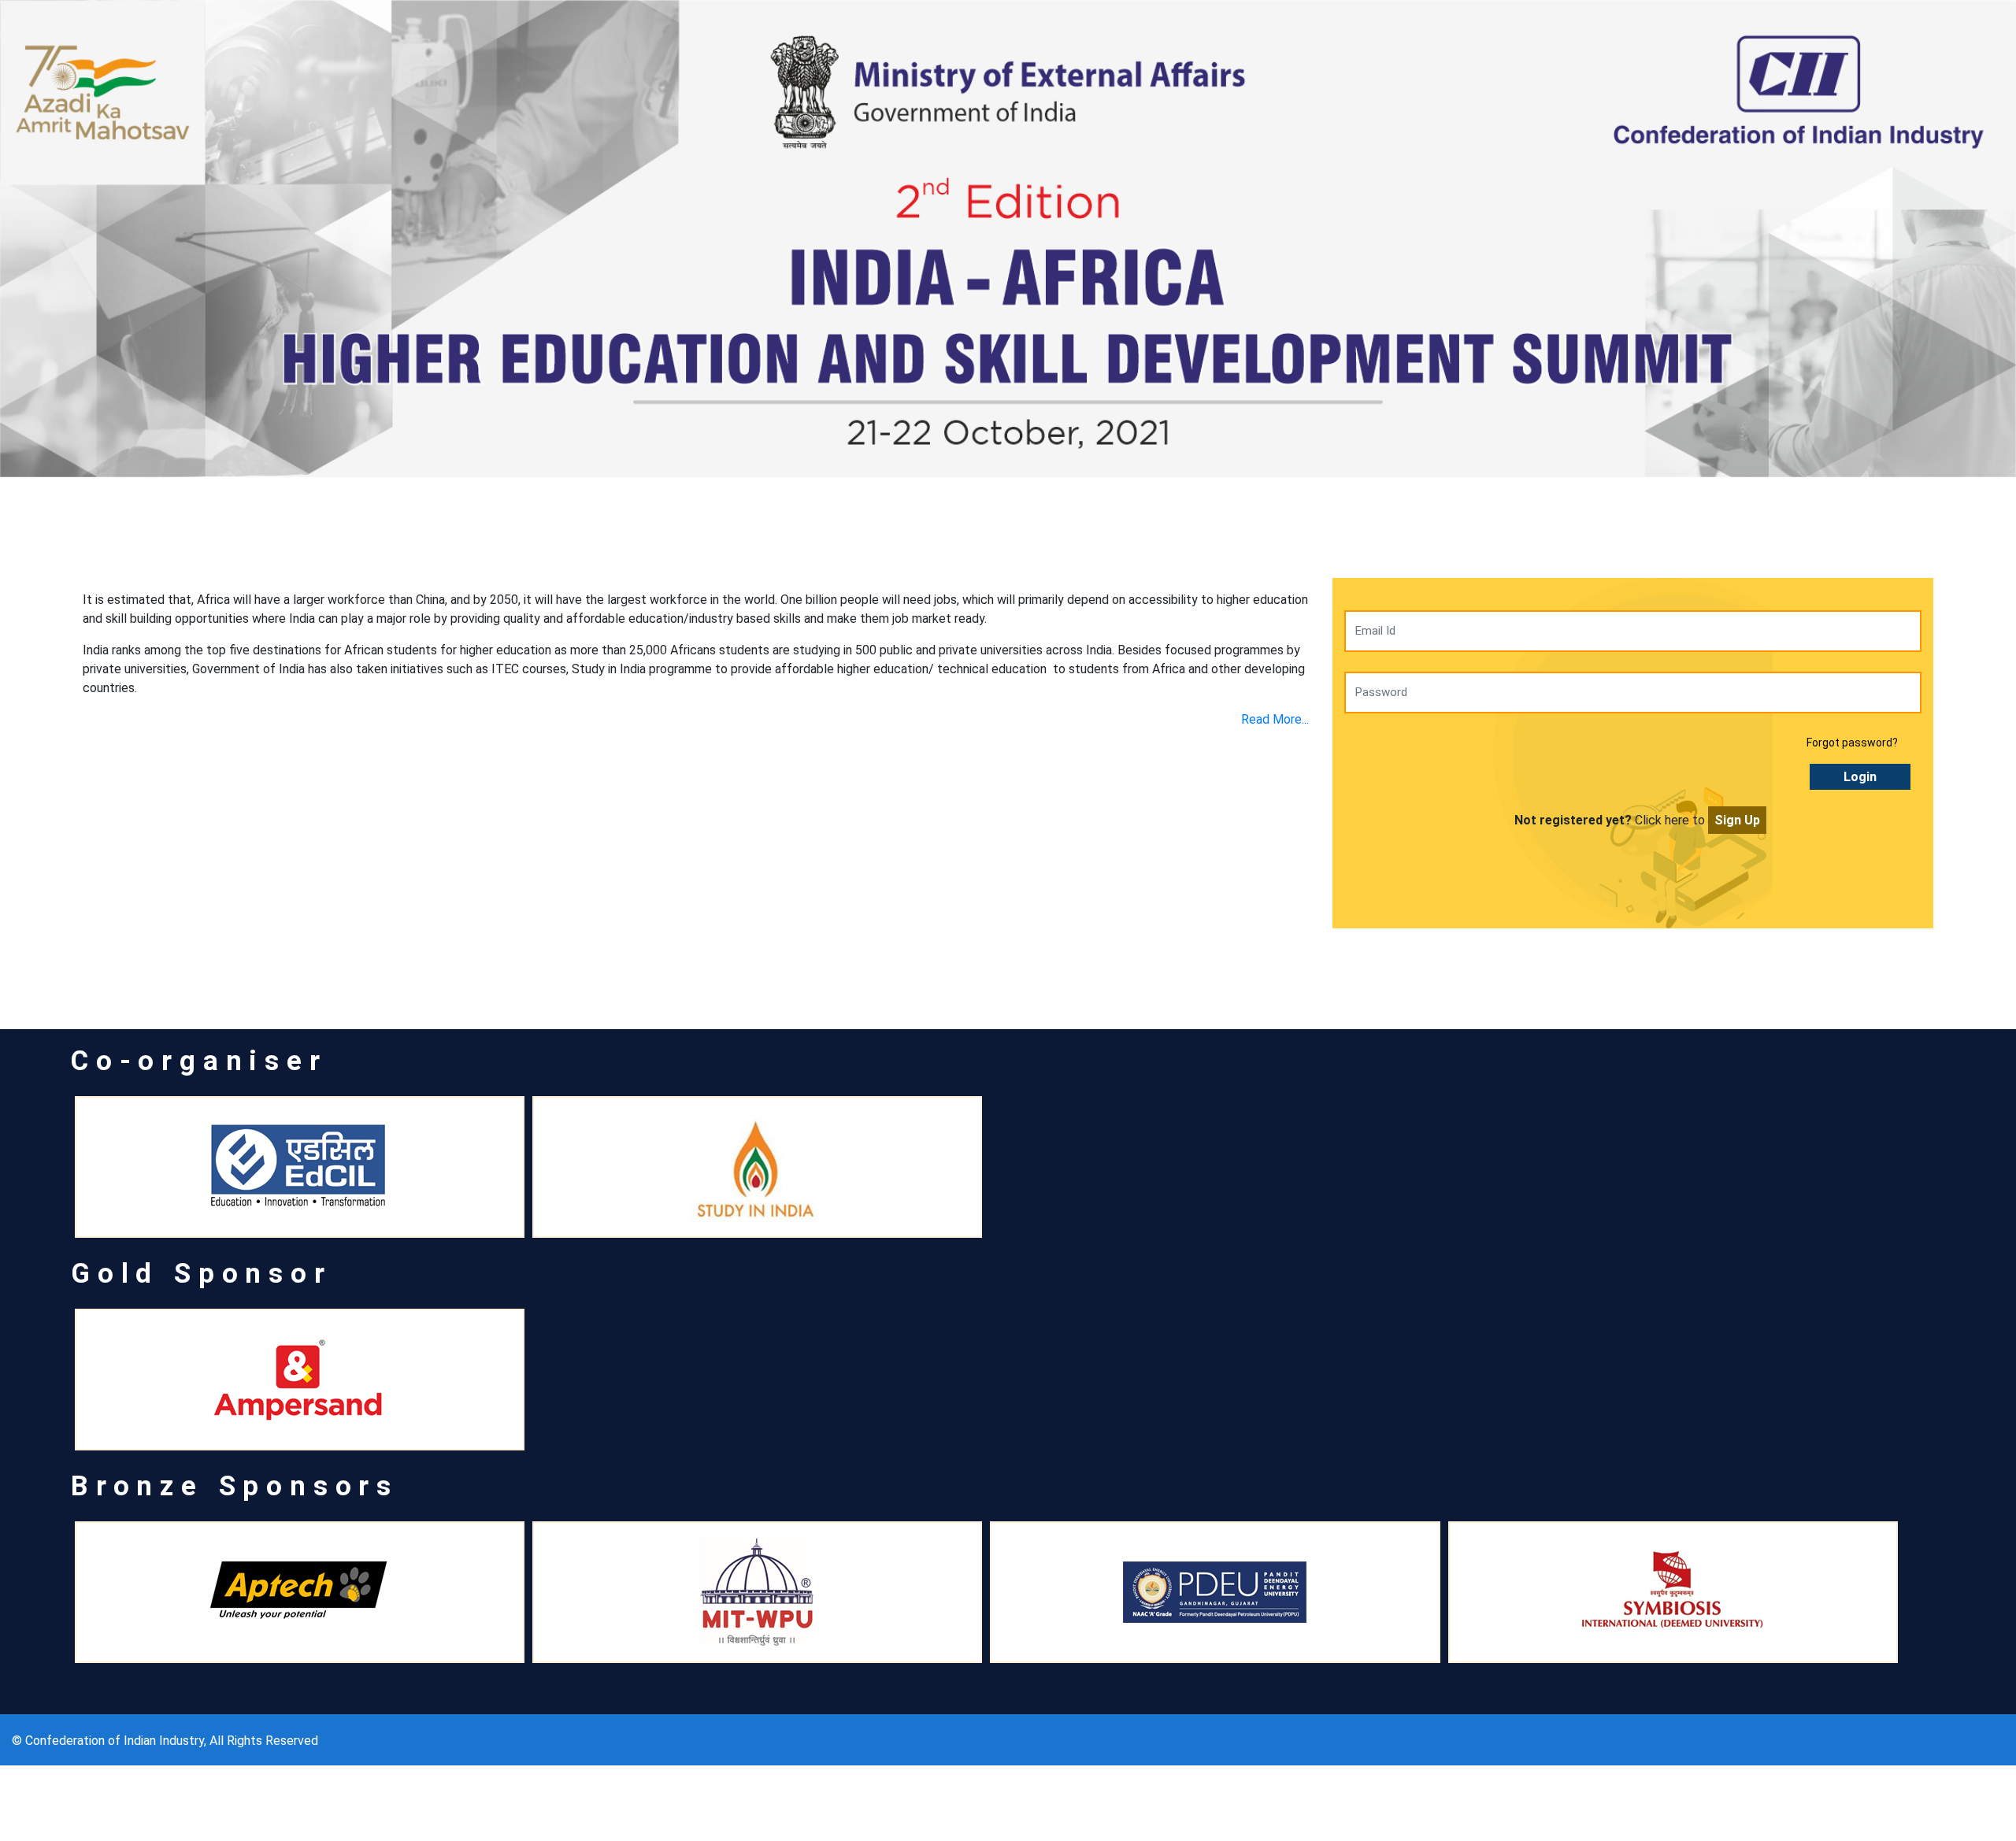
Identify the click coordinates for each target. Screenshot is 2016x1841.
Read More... (1275, 719)
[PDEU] (1215, 1592)
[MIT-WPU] (757, 1592)
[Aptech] (300, 1592)
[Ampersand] (300, 1380)
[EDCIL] (300, 1167)
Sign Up (1737, 820)
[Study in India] (757, 1167)
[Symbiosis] (1673, 1592)
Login (1860, 777)
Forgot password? (1852, 743)
